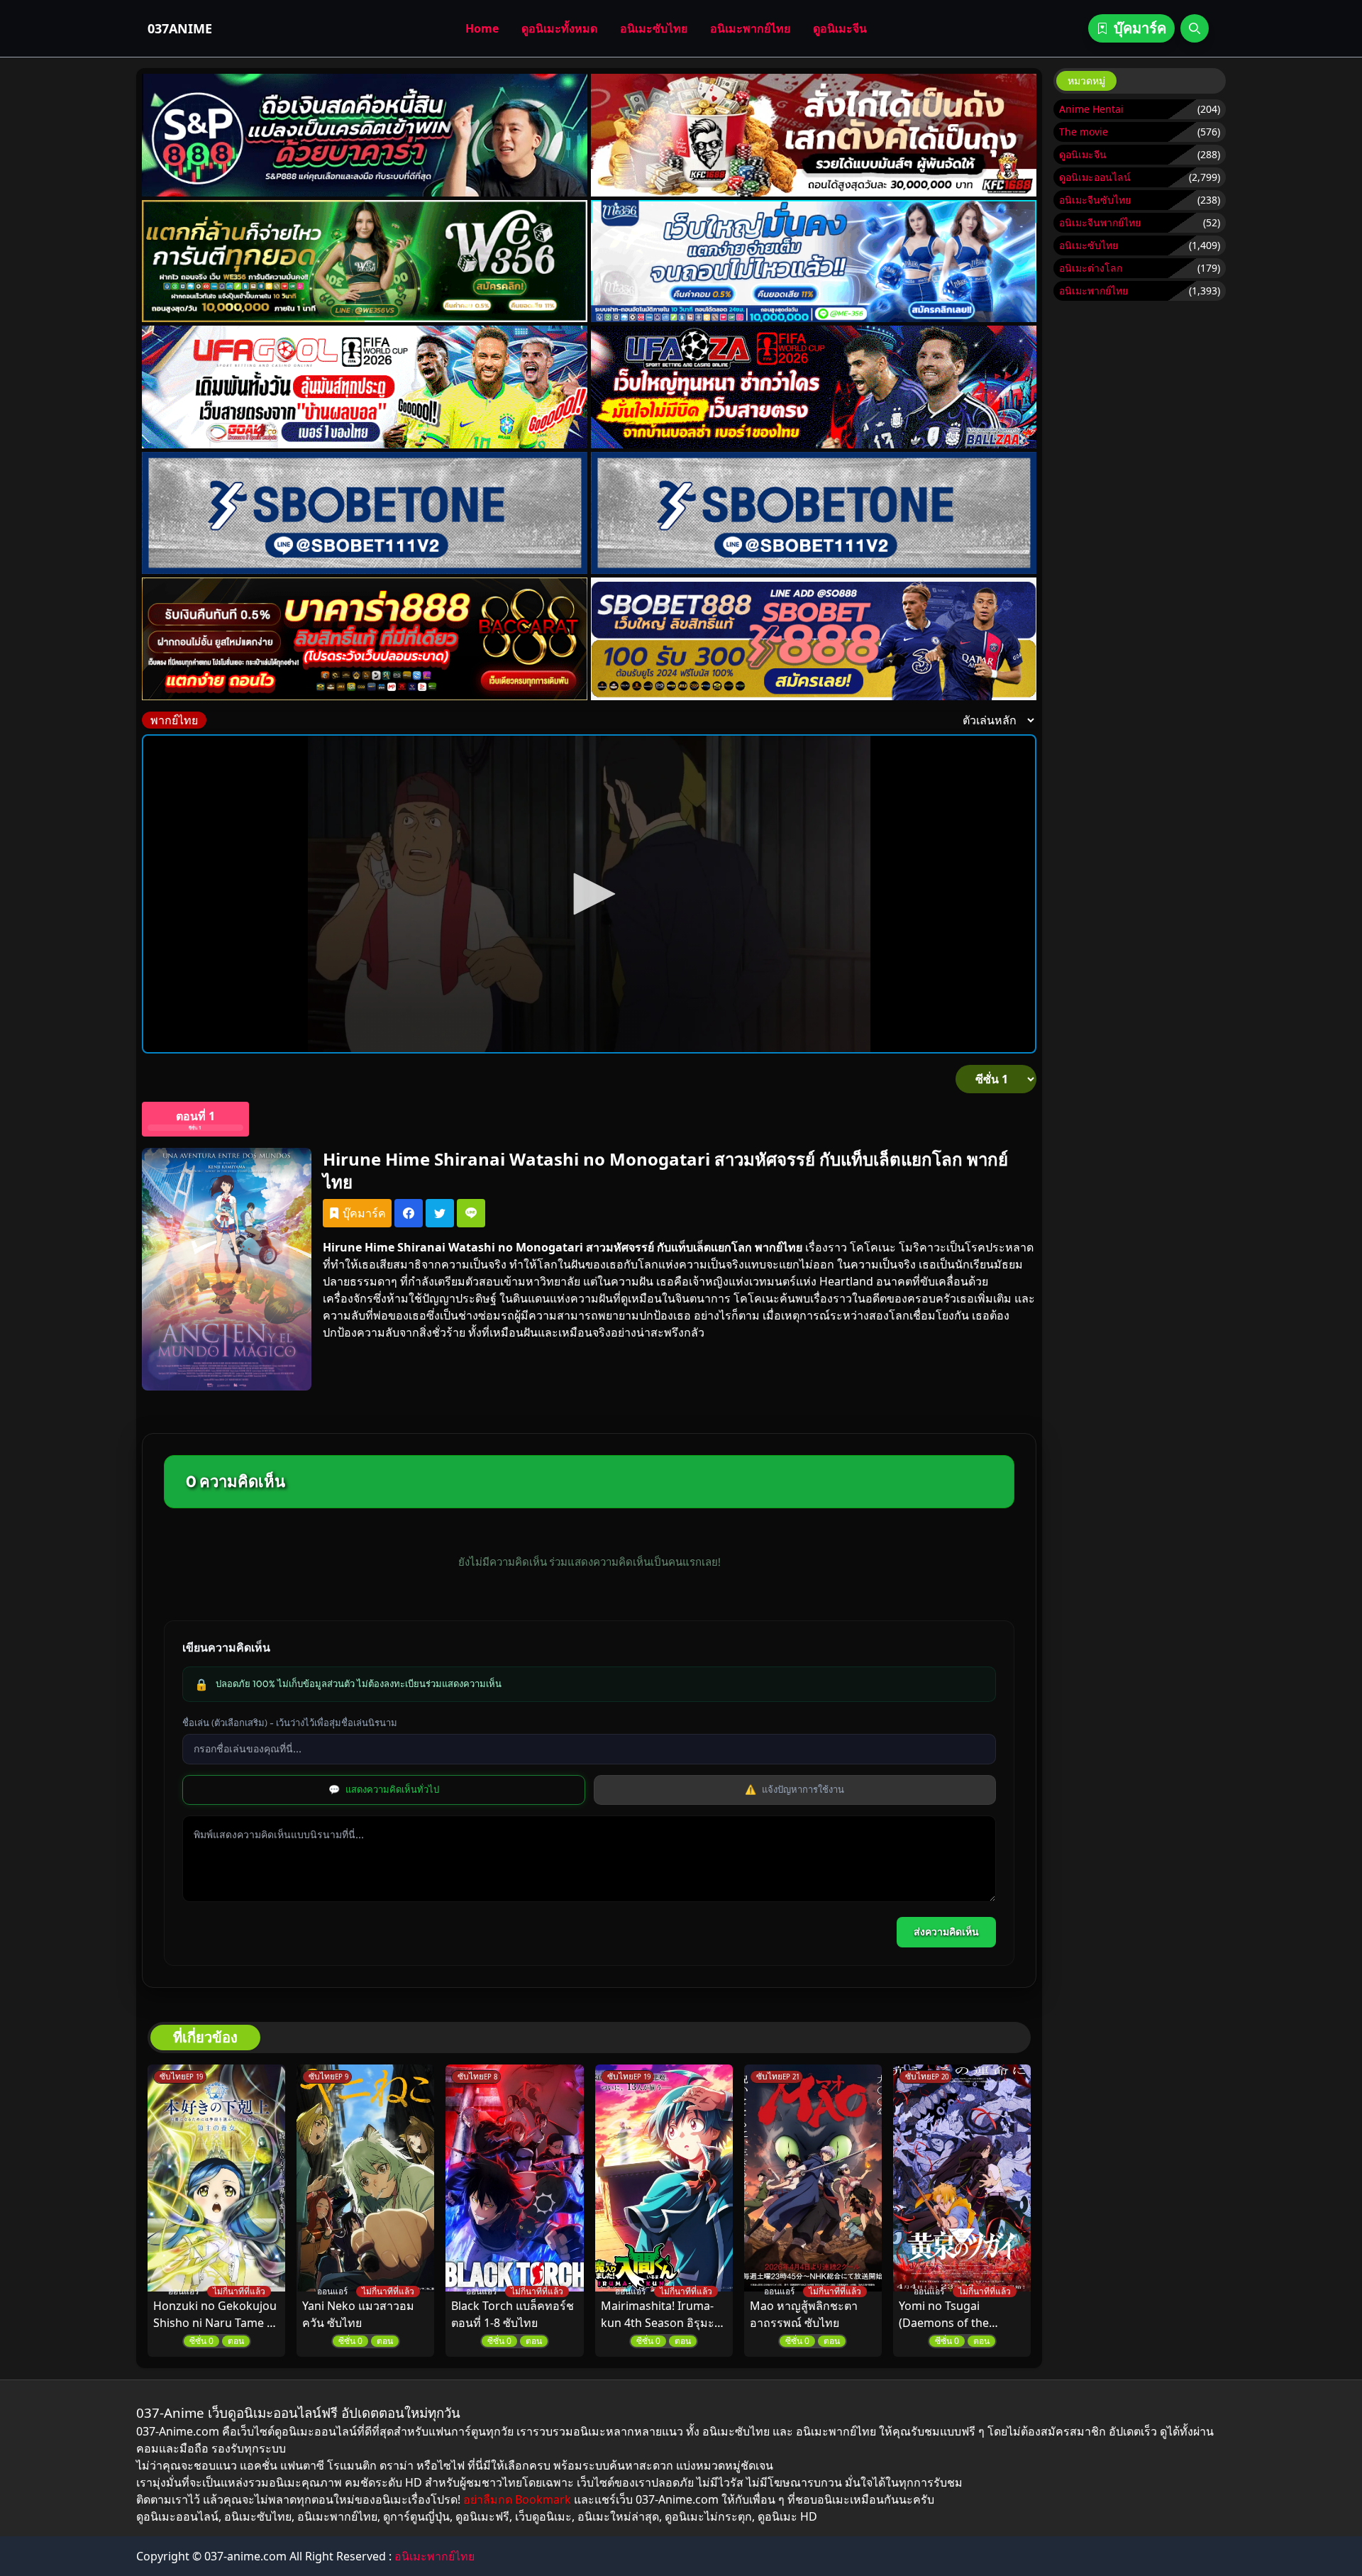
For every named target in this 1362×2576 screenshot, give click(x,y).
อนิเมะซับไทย (654, 28)
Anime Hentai (1091, 109)
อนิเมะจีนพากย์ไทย (1100, 222)
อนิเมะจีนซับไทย (1095, 200)
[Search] (1195, 28)
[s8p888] (365, 135)
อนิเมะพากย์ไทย (750, 28)
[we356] (365, 261)
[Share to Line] (471, 1213)
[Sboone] (365, 513)
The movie (1084, 132)
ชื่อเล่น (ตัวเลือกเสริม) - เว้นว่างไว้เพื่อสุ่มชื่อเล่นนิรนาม (290, 1723)
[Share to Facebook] (409, 1213)
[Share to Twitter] (440, 1213)
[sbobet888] (814, 639)
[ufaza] (814, 387)
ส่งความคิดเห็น (946, 1932)
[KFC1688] (814, 135)
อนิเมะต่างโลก (1091, 268)
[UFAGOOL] (365, 387)
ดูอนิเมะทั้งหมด (559, 28)
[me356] (814, 261)
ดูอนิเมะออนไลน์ (1095, 177)
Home (482, 28)
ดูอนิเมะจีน (840, 28)
